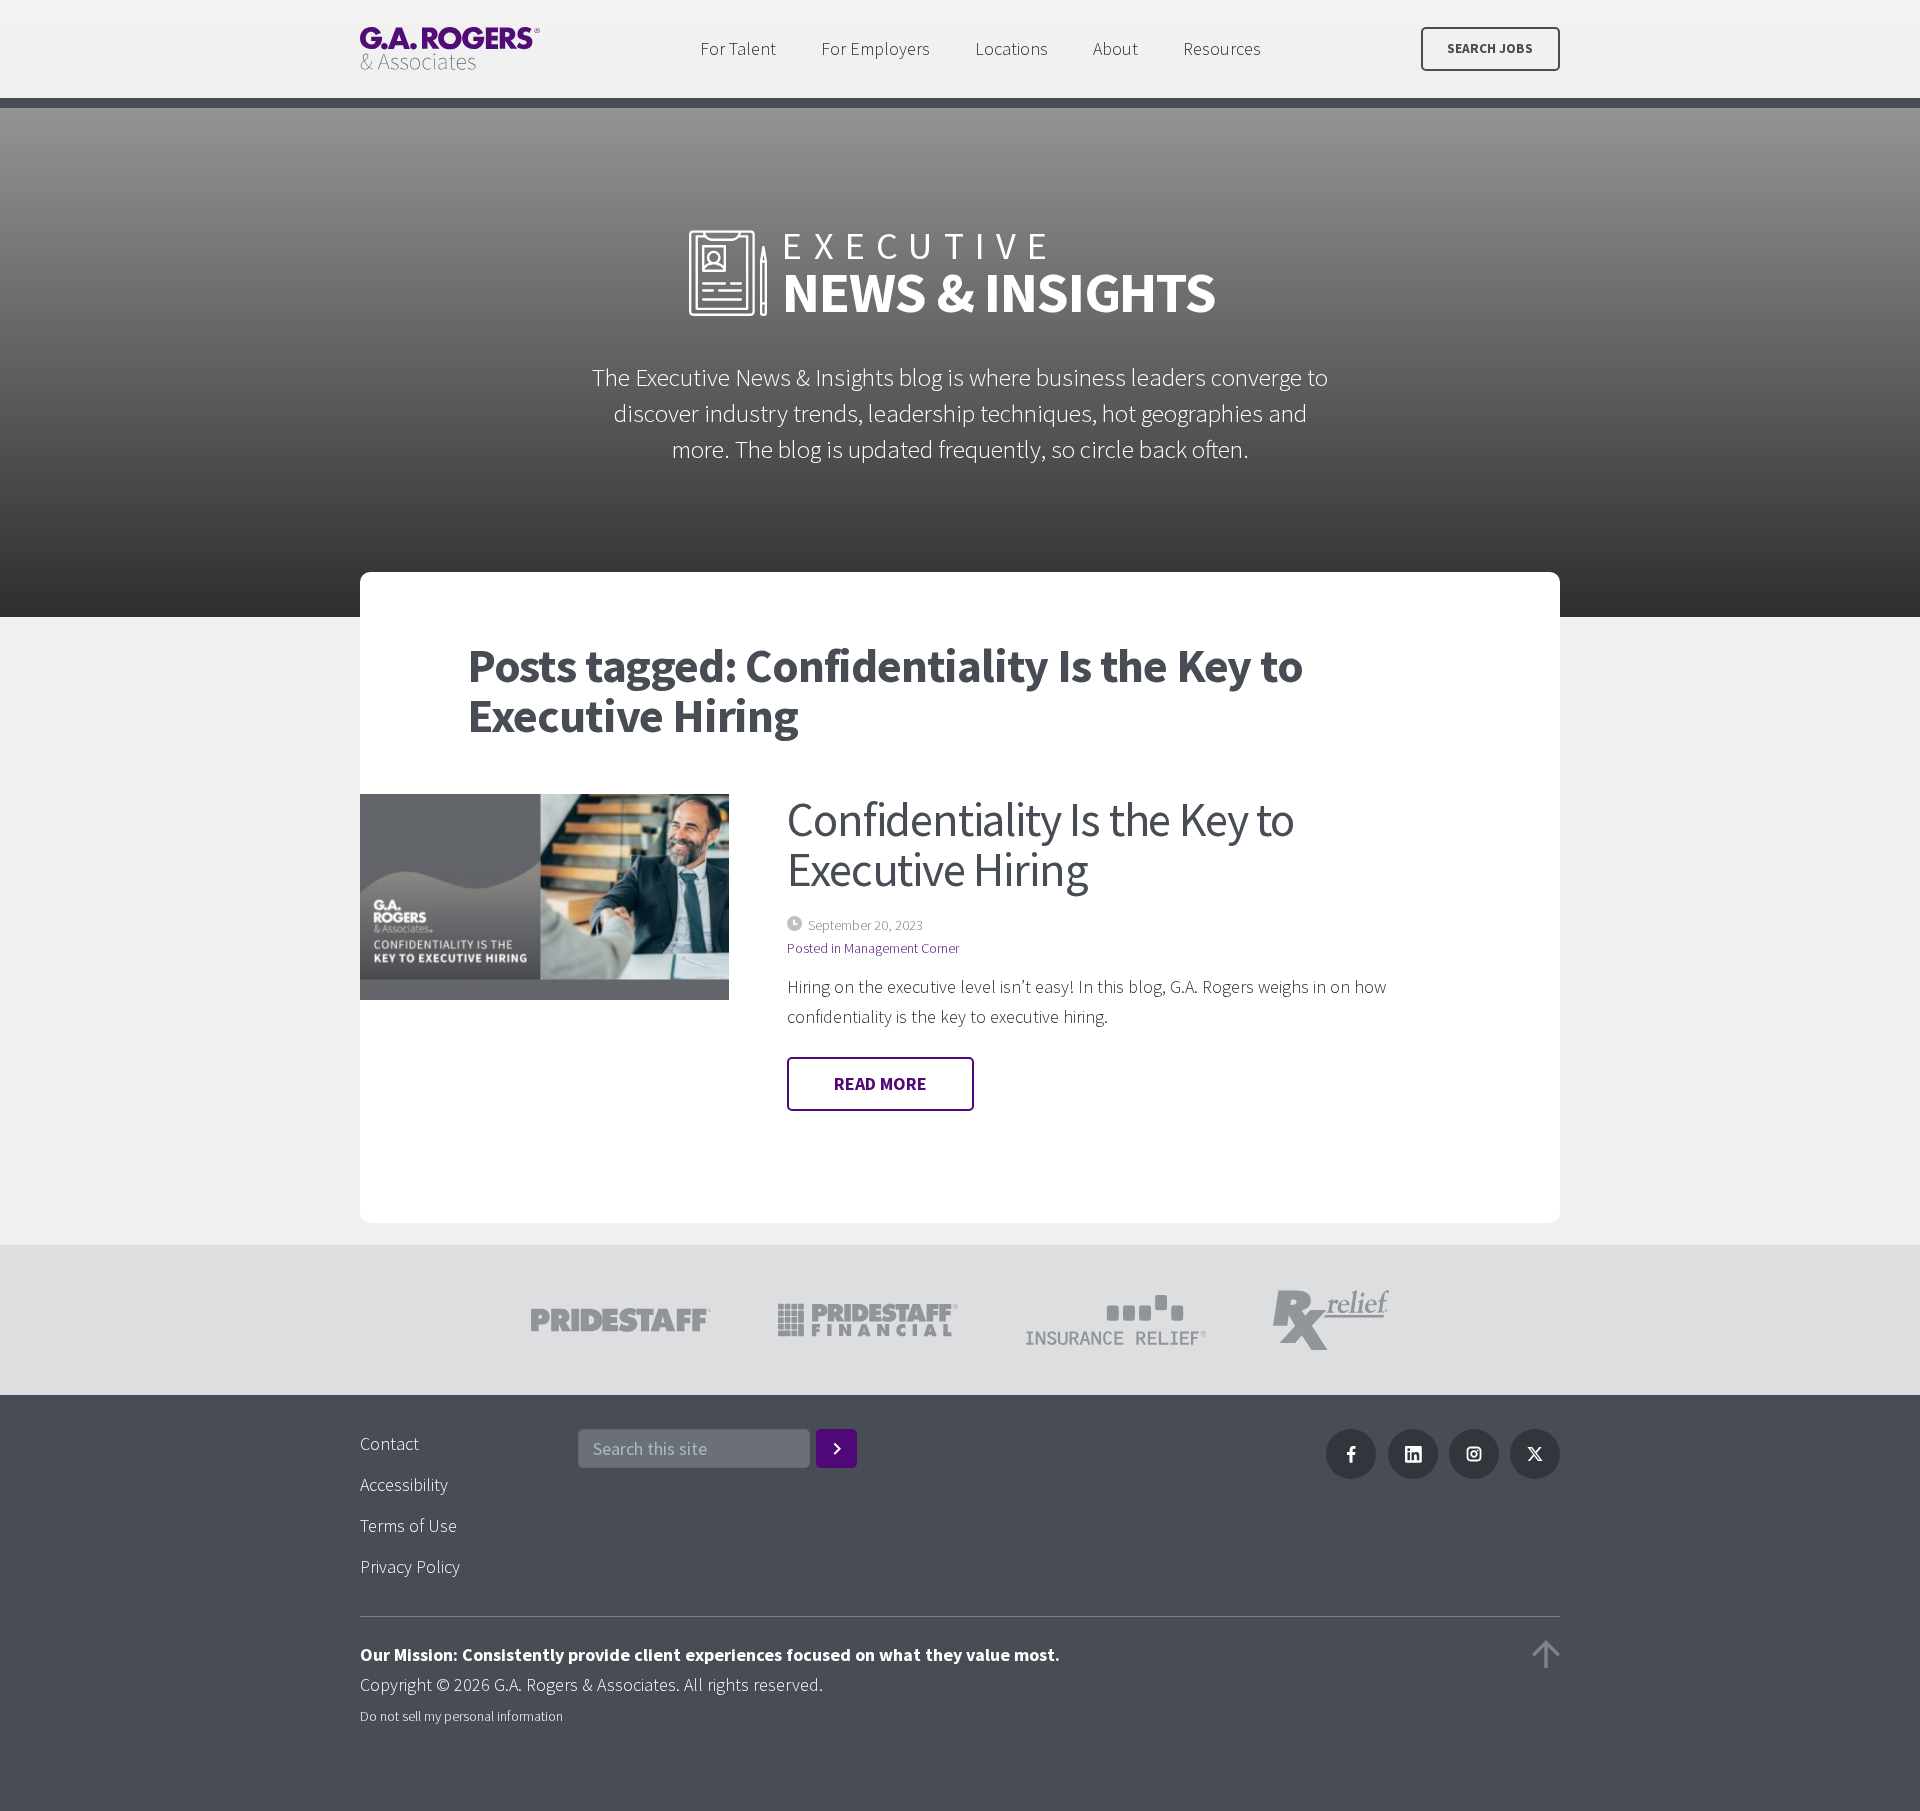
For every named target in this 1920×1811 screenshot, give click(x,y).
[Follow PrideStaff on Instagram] (1474, 1472)
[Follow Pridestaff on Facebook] (1351, 1472)
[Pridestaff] (450, 48)
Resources (1222, 48)
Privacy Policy (410, 1566)
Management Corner (901, 948)
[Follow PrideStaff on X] (1535, 1472)
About (1115, 48)
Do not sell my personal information (461, 1716)
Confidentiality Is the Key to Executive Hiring (1040, 844)
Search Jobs (1490, 48)
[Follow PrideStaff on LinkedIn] (1413, 1472)
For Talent (738, 48)
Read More (880, 1083)
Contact (389, 1443)
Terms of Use (408, 1525)
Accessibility (404, 1484)
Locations (1011, 48)
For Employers (875, 48)
